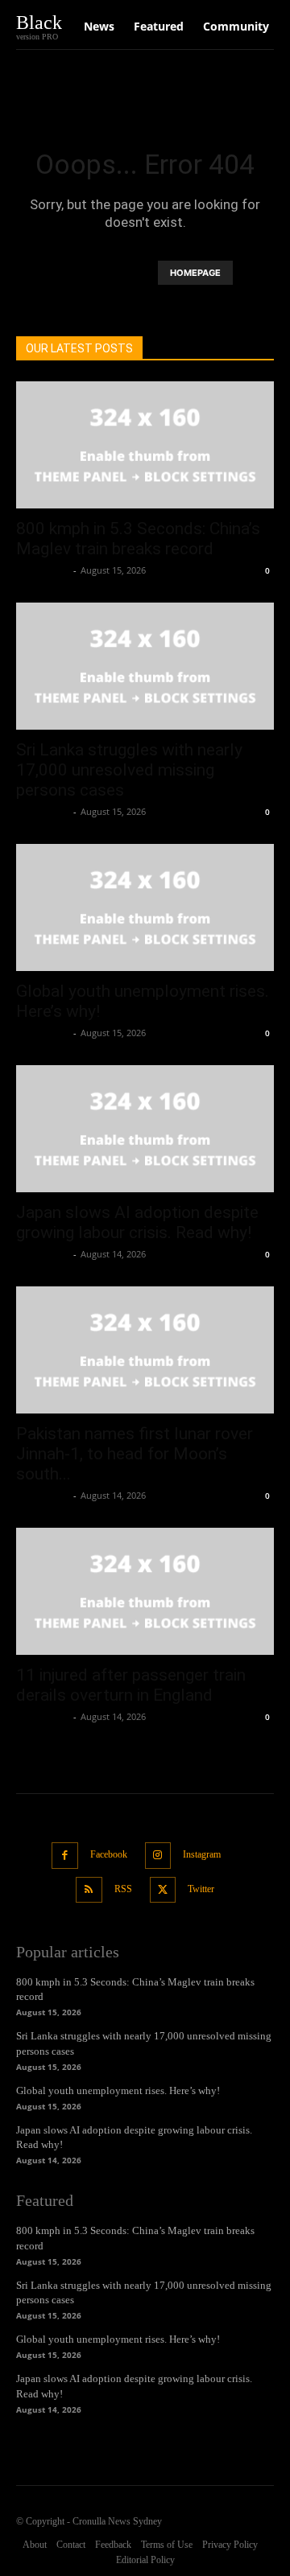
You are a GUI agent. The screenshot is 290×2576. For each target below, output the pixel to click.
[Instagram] (158, 1856)
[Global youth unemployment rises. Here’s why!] (145, 907)
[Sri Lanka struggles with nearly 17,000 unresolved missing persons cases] (145, 666)
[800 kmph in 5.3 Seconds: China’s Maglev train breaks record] (145, 445)
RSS (123, 1889)
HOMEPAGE (195, 273)
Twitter (201, 1889)
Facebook (109, 1854)
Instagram (202, 1854)
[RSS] (89, 1890)
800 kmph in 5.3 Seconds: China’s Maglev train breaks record (138, 539)
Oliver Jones (43, 570)
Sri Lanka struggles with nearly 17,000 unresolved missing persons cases (129, 770)
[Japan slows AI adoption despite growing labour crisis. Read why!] (145, 1129)
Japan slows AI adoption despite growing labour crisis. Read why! (137, 1222)
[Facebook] (65, 1856)
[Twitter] (163, 1890)
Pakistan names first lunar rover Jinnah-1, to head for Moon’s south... (135, 1454)
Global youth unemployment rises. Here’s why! (118, 2090)
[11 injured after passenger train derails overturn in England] (145, 1591)
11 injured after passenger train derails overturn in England (131, 1685)
